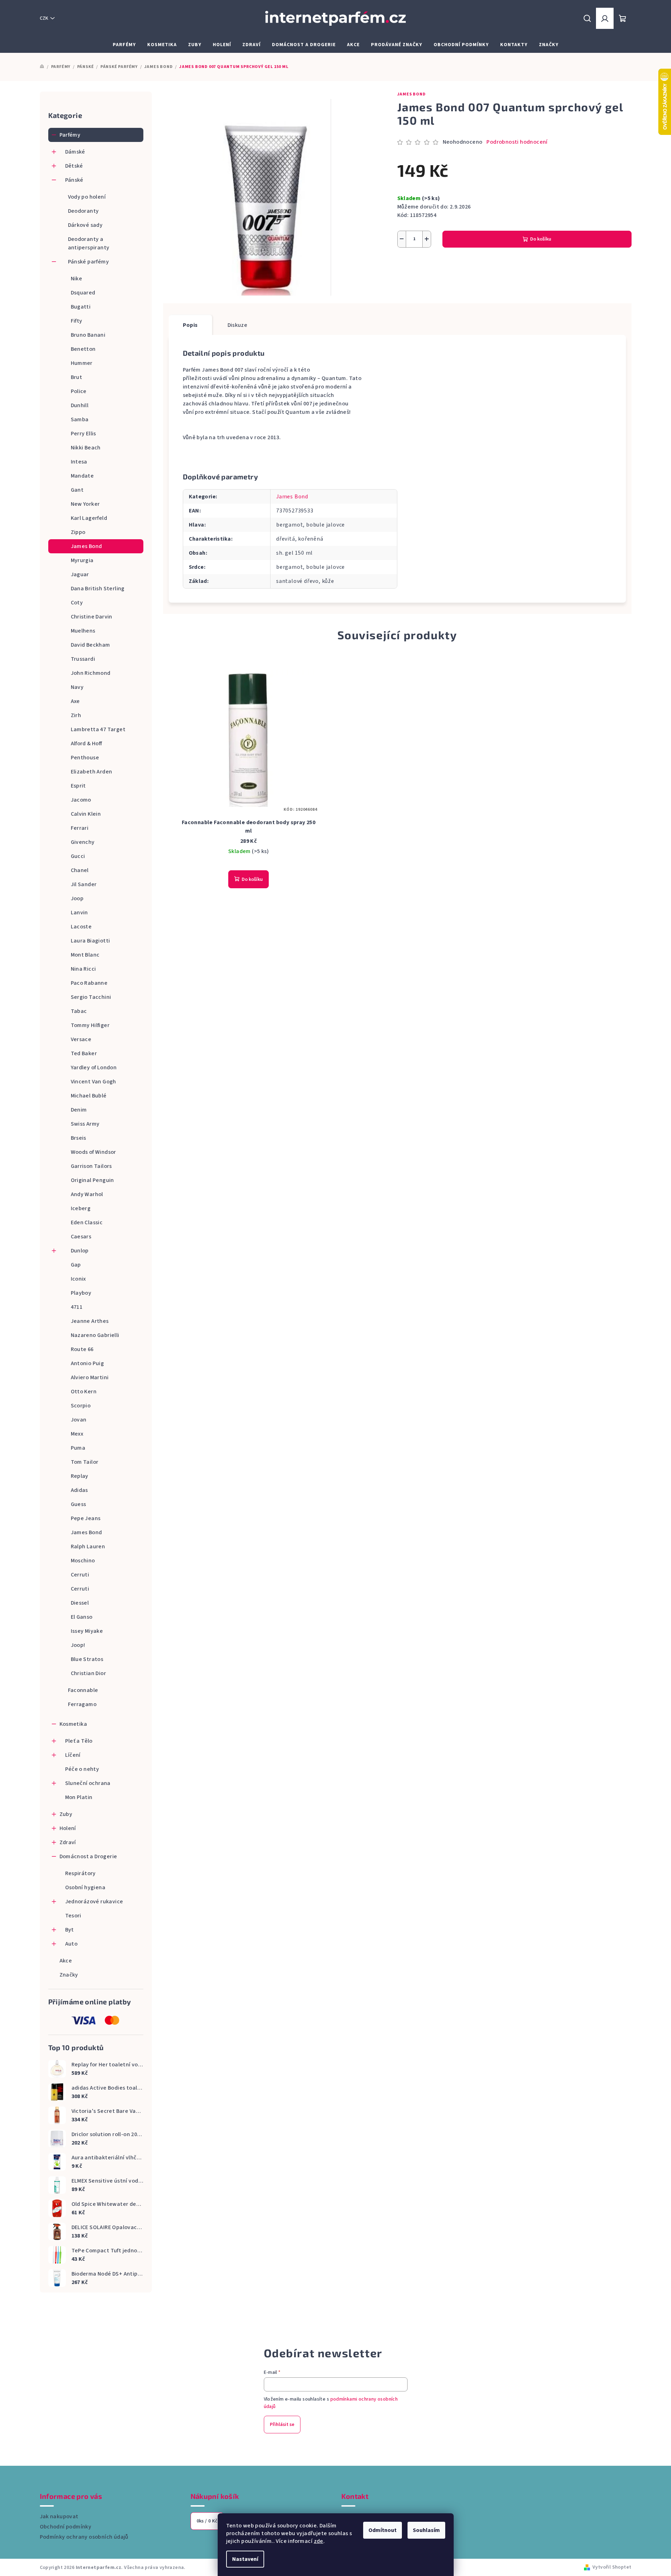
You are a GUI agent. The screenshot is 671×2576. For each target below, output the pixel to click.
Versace (81, 1039)
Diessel (80, 1603)
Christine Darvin (92, 617)
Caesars (81, 1237)
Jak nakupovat (59, 2516)
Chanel (80, 870)
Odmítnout (383, 2530)
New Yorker (85, 504)
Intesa (79, 462)
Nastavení (245, 2559)
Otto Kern (84, 1392)
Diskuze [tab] (238, 325)
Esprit (78, 786)
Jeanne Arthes (90, 1321)
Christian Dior (89, 1673)
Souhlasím (426, 2530)
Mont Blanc (85, 955)
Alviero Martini (90, 1377)
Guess (79, 1504)
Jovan (79, 1420)
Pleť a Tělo (79, 1741)
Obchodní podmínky (66, 2527)
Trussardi (83, 659)
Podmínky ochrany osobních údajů (84, 2537)
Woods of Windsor (94, 1152)
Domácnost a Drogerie (88, 1856)
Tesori (73, 1916)
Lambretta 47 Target (98, 729)
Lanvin (79, 913)
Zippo (78, 532)
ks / (207, 2521)
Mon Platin (79, 1797)
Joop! (78, 1645)
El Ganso (82, 1617)
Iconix (78, 1279)
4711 (77, 1307)
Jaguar (80, 574)
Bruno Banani (88, 335)
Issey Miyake (87, 1631)
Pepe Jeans (86, 1518)
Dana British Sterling (98, 589)
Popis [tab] (190, 325)
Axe (75, 701)
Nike (77, 279)
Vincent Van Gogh (94, 1082)
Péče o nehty (82, 1769)
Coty (77, 603)
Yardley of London (94, 1068)
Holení (68, 1828)
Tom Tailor (85, 1462)
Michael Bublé (89, 1096)
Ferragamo (82, 1704)
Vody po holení (87, 197)
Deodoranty (83, 211)
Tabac (79, 1011)
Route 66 (82, 1349)
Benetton (83, 349)
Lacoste (81, 927)
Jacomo (81, 800)
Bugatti (81, 307)
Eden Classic (87, 1222)
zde (319, 2541)
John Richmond (91, 673)
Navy (77, 687)
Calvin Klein (86, 814)
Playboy (81, 1293)
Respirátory (80, 1873)
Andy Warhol (87, 1194)
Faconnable (83, 1690)
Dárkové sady (85, 225)
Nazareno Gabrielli (95, 1335)
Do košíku (541, 239)
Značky (69, 1975)
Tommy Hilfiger (90, 1025)
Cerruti (80, 1575)
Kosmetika (73, 1724)
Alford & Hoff (86, 743)
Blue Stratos (87, 1659)
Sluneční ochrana (88, 1783)
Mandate (82, 476)
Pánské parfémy (89, 262)
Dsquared (83, 293)
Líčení (73, 1755)
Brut (77, 377)
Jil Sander (84, 884)
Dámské (75, 152)
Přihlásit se (282, 2425)
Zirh (76, 715)
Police (79, 391)
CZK (44, 18)
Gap (76, 1265)
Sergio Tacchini (91, 997)
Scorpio (81, 1406)
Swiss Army (85, 1124)
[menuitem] (124, 45)
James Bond (86, 546)
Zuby (66, 1814)
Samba (80, 419)
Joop (77, 898)
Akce (66, 1961)
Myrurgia (82, 560)
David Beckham (91, 645)
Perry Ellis (83, 434)
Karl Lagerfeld (89, 518)
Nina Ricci (83, 969)
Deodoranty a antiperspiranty (89, 243)
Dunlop (80, 1251)
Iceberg (81, 1208)
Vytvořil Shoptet (612, 2567)
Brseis (79, 1138)
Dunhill (80, 405)
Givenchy (83, 842)
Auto (72, 1944)
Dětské (74, 166)
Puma (78, 1448)
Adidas (79, 1490)
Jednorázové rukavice (94, 1902)
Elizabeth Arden (92, 772)
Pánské (74, 180)
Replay (80, 1476)
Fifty (77, 321)
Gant (77, 490)
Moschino (83, 1561)
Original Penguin (92, 1180)
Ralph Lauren (88, 1547)
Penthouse (85, 758)
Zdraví (68, 1842)
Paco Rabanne (89, 983)
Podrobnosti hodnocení (517, 142)
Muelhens (83, 631)
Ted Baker (84, 1053)
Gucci (78, 856)
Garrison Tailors (91, 1166)
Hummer (82, 363)
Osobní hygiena (85, 1887)
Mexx (77, 1434)
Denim (79, 1110)
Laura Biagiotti (91, 941)
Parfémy (70, 135)
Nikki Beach (86, 448)
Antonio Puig (88, 1363)
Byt (70, 1930)
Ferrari (80, 828)
